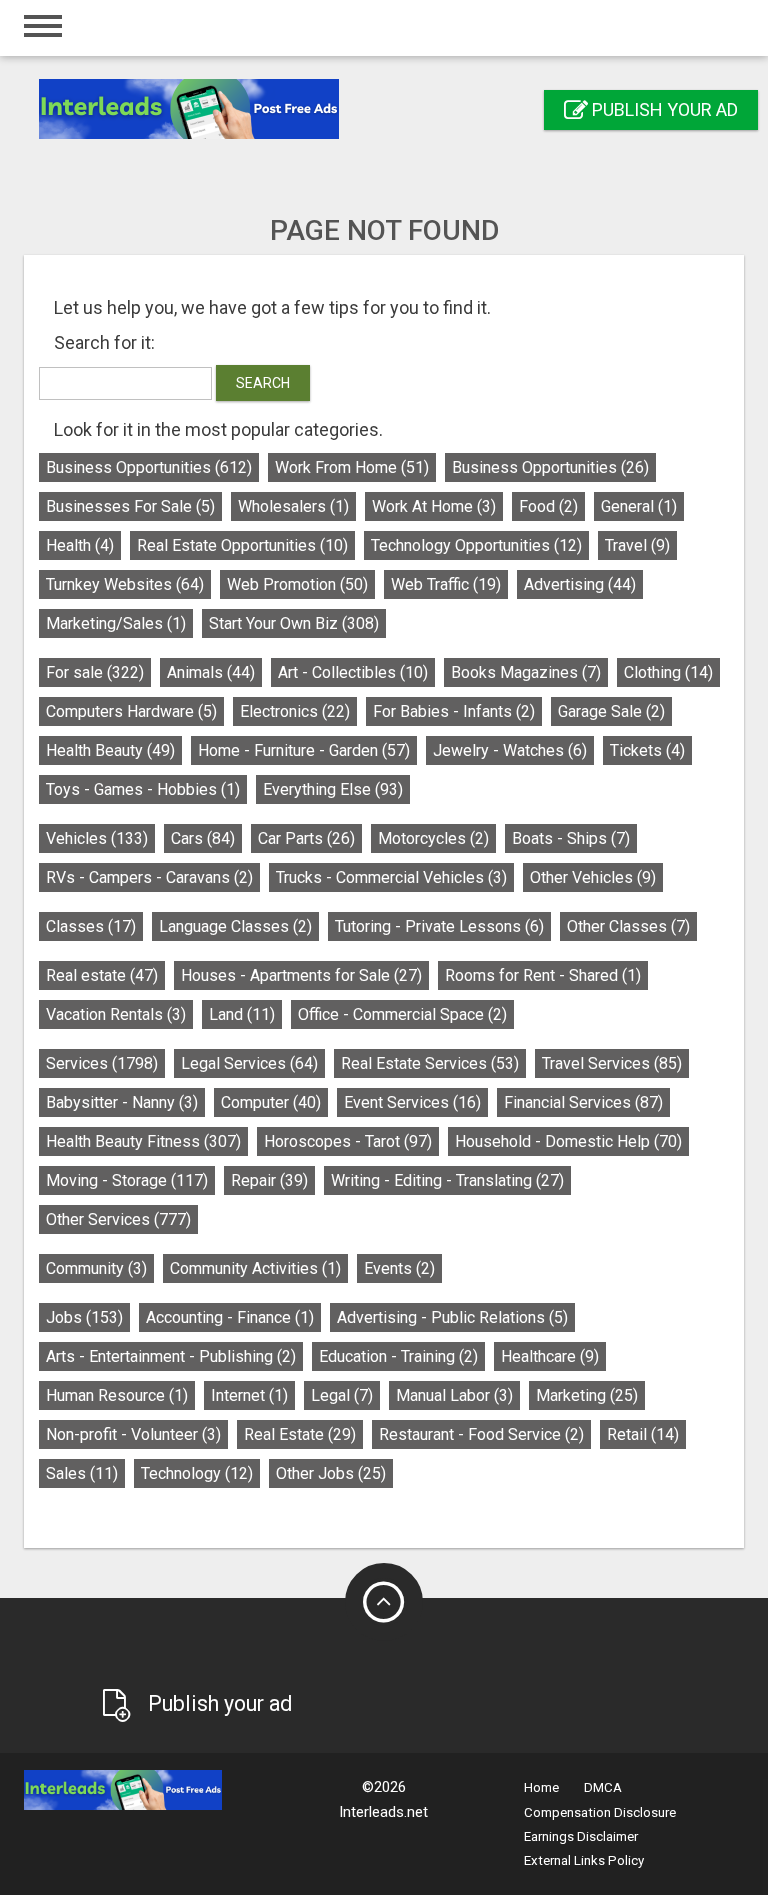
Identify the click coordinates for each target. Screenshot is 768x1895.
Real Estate (300, 1434)
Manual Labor (454, 1395)
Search (263, 383)
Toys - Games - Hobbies (143, 789)
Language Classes (235, 926)
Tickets (647, 750)
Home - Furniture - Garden (304, 750)
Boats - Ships (571, 838)
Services (102, 1063)
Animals (211, 672)
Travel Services (612, 1063)
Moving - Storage (127, 1180)
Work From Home (352, 467)
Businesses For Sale (130, 506)
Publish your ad (663, 109)
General (639, 506)
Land (242, 1014)
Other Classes (628, 926)
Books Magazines (526, 672)
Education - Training (398, 1356)
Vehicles (97, 838)
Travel (637, 545)
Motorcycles (433, 838)
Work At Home (434, 506)
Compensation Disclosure (600, 1812)
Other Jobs (331, 1473)
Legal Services (249, 1063)
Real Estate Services (430, 1063)
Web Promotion (297, 584)
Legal (342, 1395)
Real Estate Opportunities (242, 545)
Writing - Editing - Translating (447, 1180)
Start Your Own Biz (294, 623)
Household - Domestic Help (568, 1141)
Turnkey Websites (125, 584)
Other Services (118, 1219)
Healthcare (550, 1356)
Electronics (295, 711)
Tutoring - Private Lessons (439, 926)
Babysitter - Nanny (122, 1102)
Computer (271, 1102)
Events (399, 1268)
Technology (197, 1473)
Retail (643, 1434)
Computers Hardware (131, 711)
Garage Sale (611, 711)
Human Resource (117, 1395)
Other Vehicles (593, 877)
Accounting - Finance (230, 1317)
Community (96, 1268)
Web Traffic (446, 584)
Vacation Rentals (116, 1014)
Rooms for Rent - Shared (543, 975)
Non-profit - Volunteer (133, 1434)
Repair (269, 1180)
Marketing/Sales (116, 623)
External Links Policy (584, 1860)
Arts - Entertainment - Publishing (171, 1356)
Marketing (587, 1395)
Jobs (84, 1317)
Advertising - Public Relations (452, 1317)
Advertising (580, 584)
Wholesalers (293, 506)
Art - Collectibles (353, 672)
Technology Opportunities (476, 545)
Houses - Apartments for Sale (301, 975)
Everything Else (333, 789)
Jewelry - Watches (510, 750)
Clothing (668, 672)
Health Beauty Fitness (143, 1141)
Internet (249, 1395)
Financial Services (583, 1102)
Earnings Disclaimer (581, 1836)
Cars (203, 838)
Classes (91, 926)
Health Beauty (110, 750)
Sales (82, 1473)
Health (80, 545)
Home (541, 1787)
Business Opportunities (149, 467)
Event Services (412, 1102)
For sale (95, 672)
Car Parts (306, 838)
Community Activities (255, 1268)
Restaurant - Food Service (481, 1434)
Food (548, 506)
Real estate (102, 975)
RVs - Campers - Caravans (149, 877)
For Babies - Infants (454, 711)
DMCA (603, 1787)
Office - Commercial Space (402, 1014)
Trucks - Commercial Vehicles (391, 877)
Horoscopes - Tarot (348, 1141)
